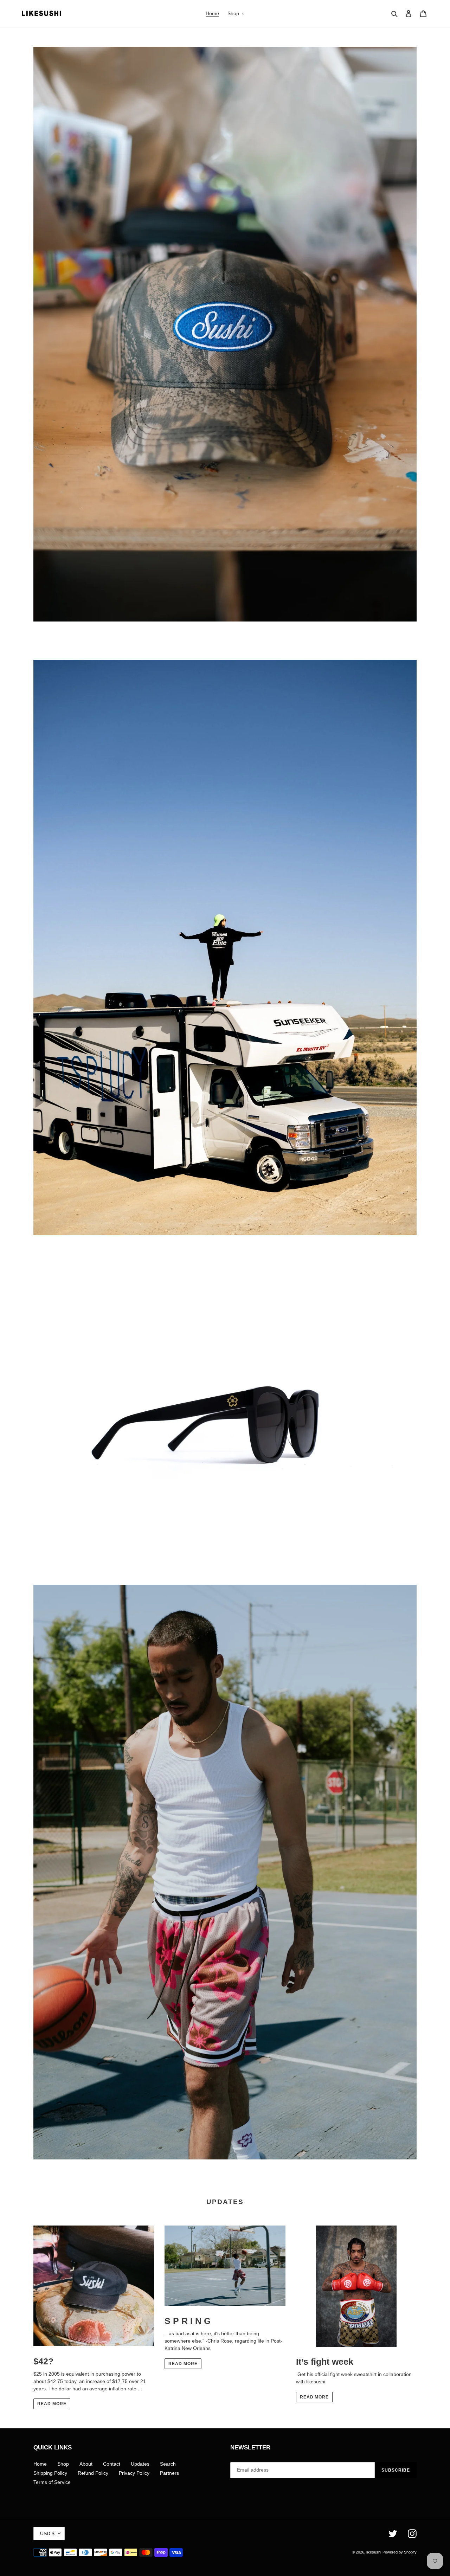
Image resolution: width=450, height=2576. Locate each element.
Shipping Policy (50, 2473)
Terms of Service (52, 2482)
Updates (140, 2464)
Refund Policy (93, 2473)
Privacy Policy (134, 2473)
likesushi (374, 2552)
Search (168, 2464)
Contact (112, 2464)
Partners (169, 2473)
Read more (52, 2404)
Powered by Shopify (400, 2552)
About (86, 2464)
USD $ (47, 2533)
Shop (63, 2464)
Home (40, 2464)
